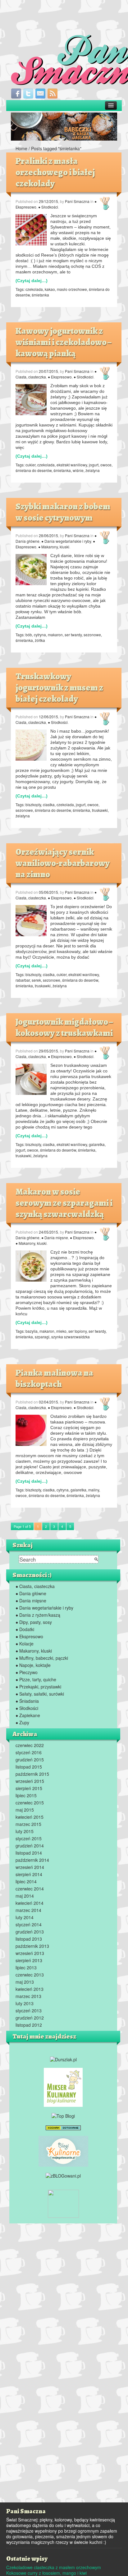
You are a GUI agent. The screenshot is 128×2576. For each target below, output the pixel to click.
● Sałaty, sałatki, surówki (40, 1694)
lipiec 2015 (26, 1795)
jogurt (94, 465)
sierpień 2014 (29, 1874)
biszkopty (33, 804)
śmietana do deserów (34, 470)
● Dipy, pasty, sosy (34, 1622)
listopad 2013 (29, 1939)
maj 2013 (25, 1982)
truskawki (100, 810)
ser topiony (78, 1331)
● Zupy (22, 1722)
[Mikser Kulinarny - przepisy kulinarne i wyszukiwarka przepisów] (63, 2087)
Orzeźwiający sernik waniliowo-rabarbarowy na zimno (63, 863)
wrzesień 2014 (30, 1867)
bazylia (32, 1331)
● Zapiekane (28, 1715)
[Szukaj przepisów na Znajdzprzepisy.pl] (63, 2115)
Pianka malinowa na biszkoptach (54, 1379)
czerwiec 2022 (30, 1745)
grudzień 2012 (30, 2018)
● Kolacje (25, 1644)
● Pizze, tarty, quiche (36, 1679)
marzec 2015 (28, 1824)
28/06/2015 (48, 535)
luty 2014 (25, 1917)
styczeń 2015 (29, 1838)
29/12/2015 (48, 201)
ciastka (49, 804)
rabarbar (23, 980)
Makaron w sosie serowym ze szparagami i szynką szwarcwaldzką (64, 1203)
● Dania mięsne (55, 1237)
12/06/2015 (48, 717)
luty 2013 (25, 2003)
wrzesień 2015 (30, 1781)
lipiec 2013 (26, 1967)
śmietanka (40, 295)
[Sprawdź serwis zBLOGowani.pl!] (63, 2175)
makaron (55, 635)
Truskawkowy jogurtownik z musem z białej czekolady (59, 688)
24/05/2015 (48, 1232)
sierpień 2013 (29, 1960)
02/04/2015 (48, 1402)
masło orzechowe (72, 289)
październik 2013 (32, 1946)
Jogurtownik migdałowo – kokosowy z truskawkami (64, 1028)
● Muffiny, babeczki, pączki (42, 1658)
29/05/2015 (48, 1051)
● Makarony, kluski (54, 547)
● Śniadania (27, 1701)
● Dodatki (25, 1629)
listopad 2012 (29, 2025)
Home (21, 148)
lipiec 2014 (26, 1881)
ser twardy (73, 635)
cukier (30, 465)
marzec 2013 (28, 1996)
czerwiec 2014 (30, 1889)
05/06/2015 (48, 892)
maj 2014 (25, 1896)
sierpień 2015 (29, 1788)
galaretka (97, 1144)
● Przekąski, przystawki (38, 1687)
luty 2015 (25, 1831)
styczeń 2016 (29, 1752)
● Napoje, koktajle (33, 1665)
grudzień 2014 (30, 1846)
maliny (94, 1490)
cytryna (40, 635)
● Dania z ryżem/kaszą (38, 1615)
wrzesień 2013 (30, 1953)
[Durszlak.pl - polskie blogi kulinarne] (63, 2058)
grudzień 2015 (30, 1760)
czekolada (34, 289)
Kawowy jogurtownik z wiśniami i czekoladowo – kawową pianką (63, 342)
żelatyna (93, 470)
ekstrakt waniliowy (72, 465)
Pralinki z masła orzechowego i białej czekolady (55, 172)
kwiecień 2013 (30, 1989)
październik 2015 (32, 1774)
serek (36, 980)
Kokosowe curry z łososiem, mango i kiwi (46, 2573)
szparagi (42, 1337)
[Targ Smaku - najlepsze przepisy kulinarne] (63, 2203)
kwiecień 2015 (30, 1817)
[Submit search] (96, 1559)
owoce (106, 465)
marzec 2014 (28, 1910)
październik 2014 (32, 1860)
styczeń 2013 (29, 2010)
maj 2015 (25, 1810)
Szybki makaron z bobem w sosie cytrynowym (63, 512)
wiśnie (78, 470)
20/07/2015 (48, 371)
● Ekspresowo (60, 377)
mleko (61, 1331)
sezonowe (92, 635)
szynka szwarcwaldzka (71, 1337)
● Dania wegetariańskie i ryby (66, 541)
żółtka (40, 640)
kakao (50, 289)
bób (29, 635)
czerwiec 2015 (30, 1803)
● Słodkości (48, 207)
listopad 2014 (29, 1853)
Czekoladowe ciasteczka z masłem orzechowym (54, 2567)
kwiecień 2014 (30, 1903)
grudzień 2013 (30, 1932)
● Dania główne (31, 1593)
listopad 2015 (29, 1767)
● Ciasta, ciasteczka (35, 1586)
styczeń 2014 (29, 1924)
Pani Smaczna (77, 201)
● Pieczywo (27, 1672)
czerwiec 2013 (30, 1975)
